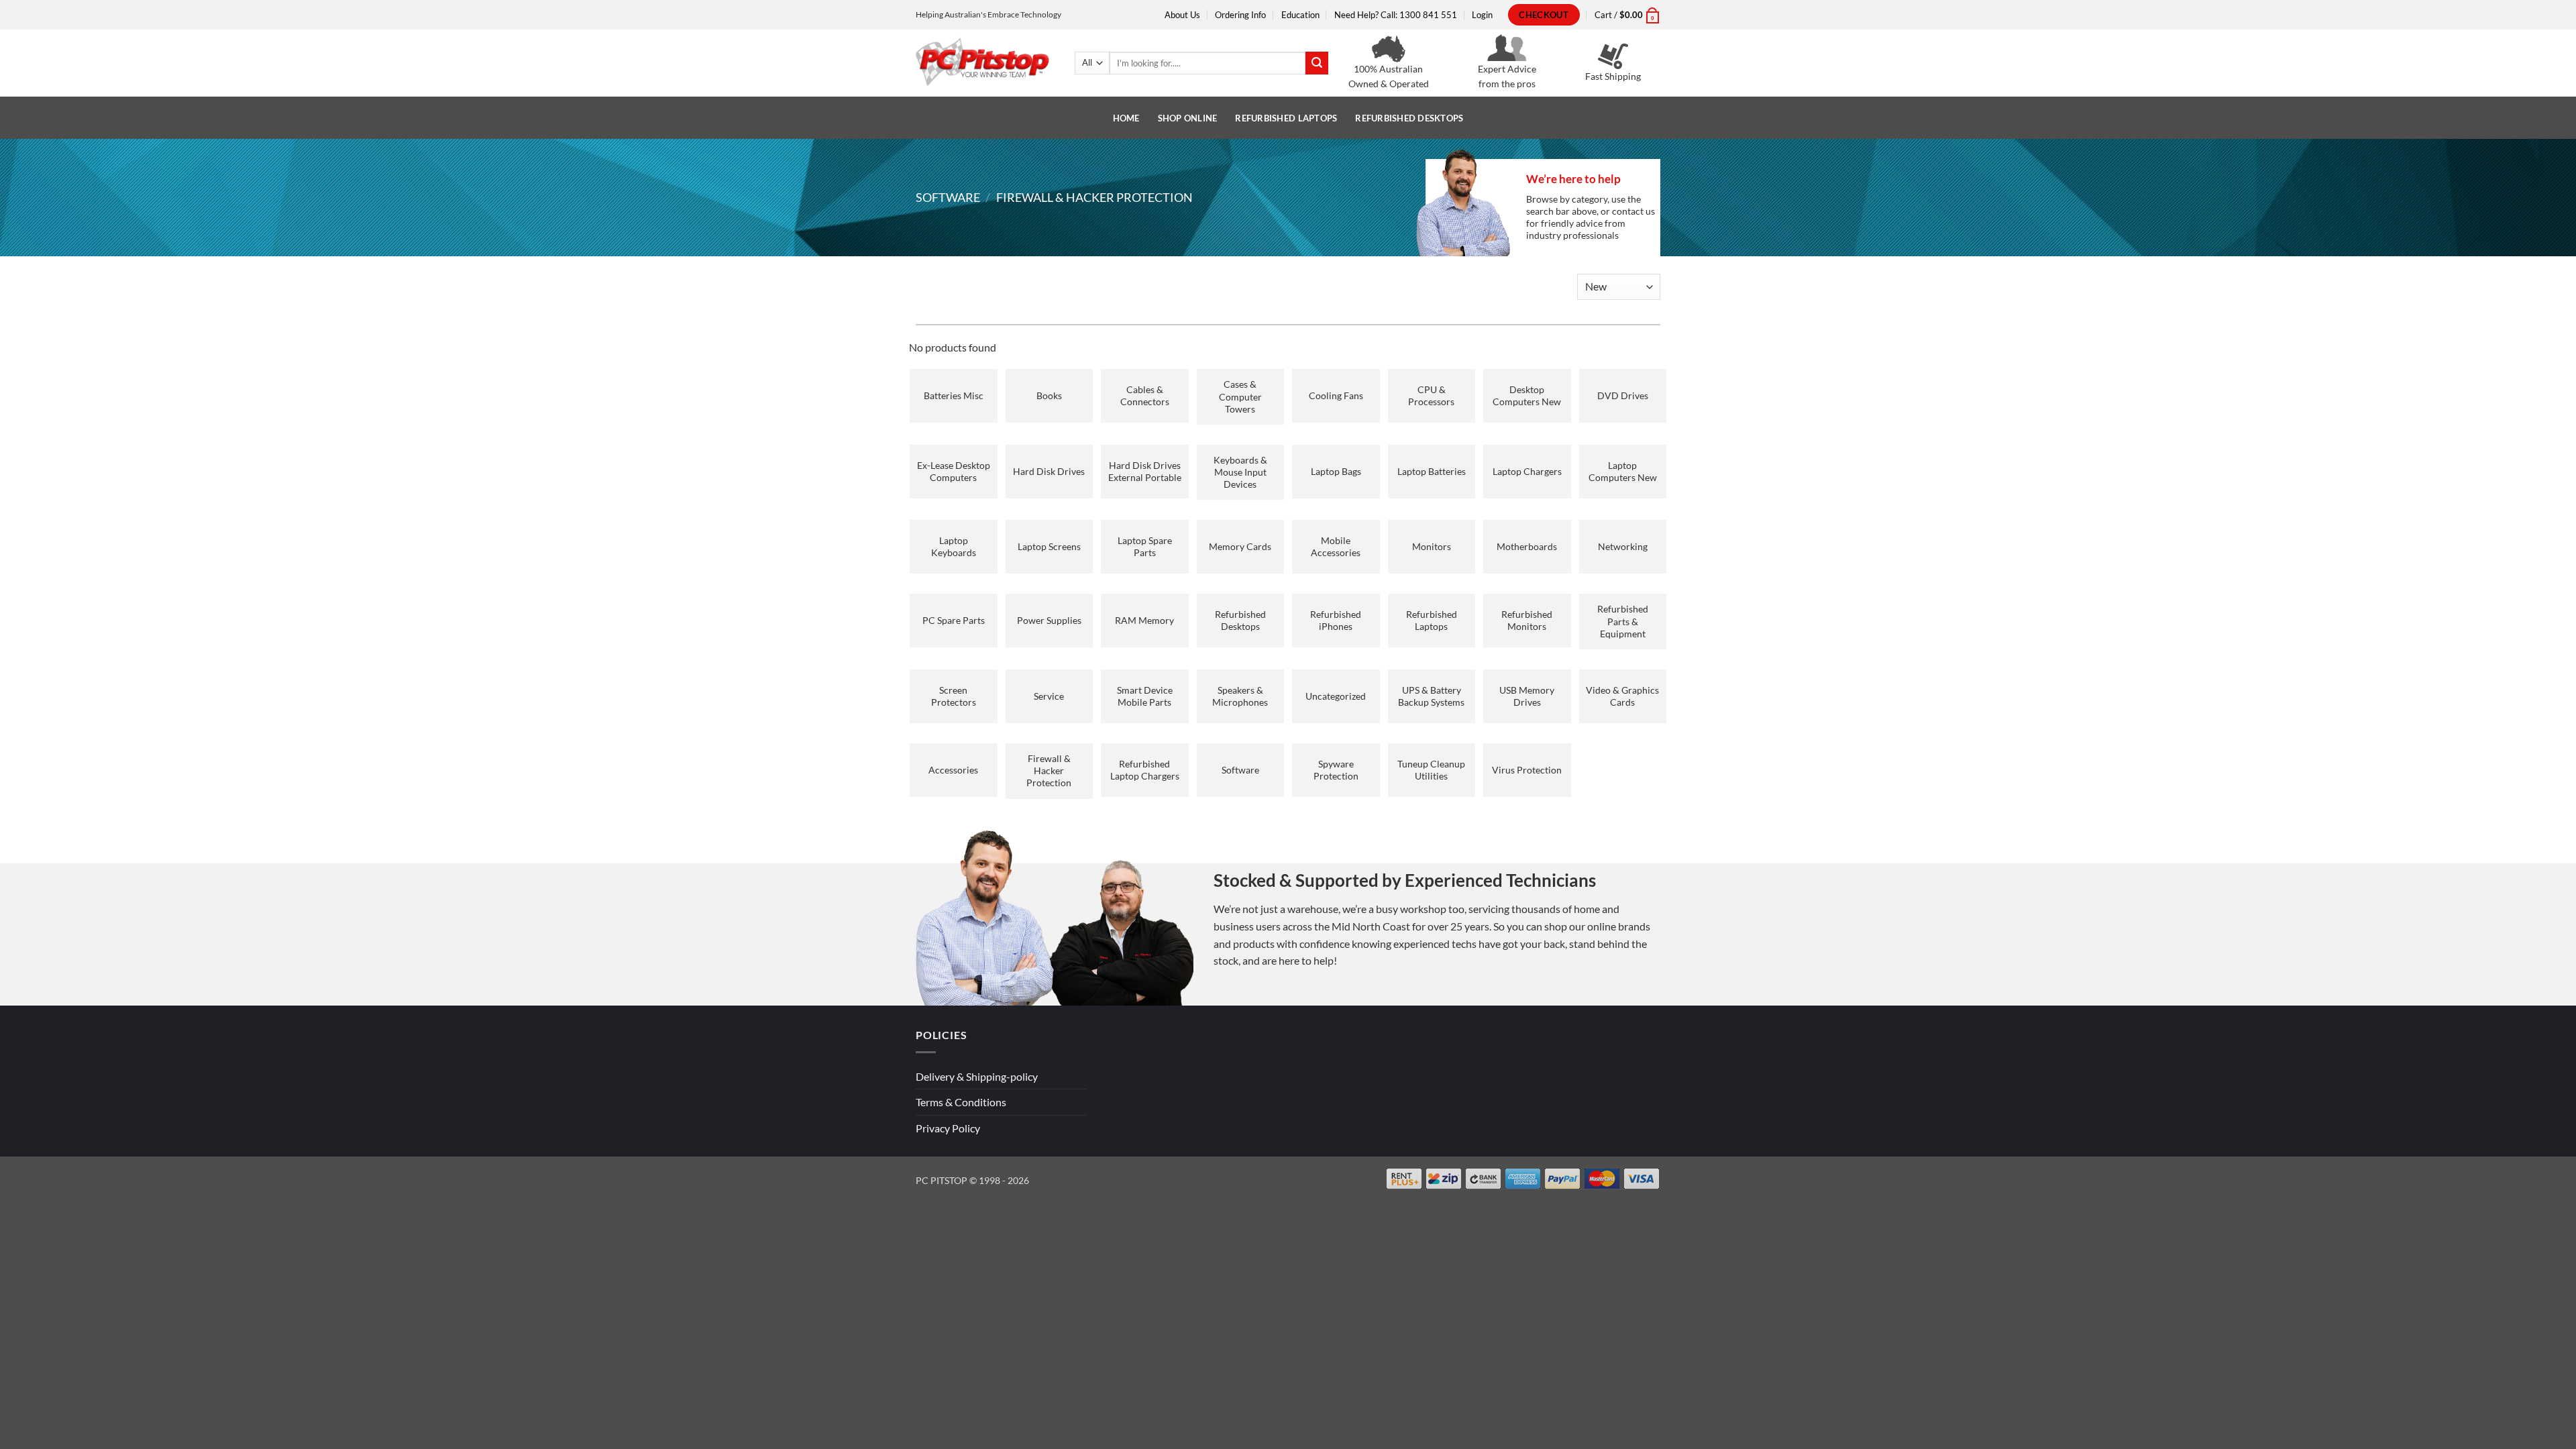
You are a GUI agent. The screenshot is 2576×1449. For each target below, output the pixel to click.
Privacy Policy (948, 1128)
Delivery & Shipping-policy (977, 1076)
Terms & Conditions (961, 1102)
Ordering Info (1240, 15)
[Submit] (1317, 63)
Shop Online (1188, 118)
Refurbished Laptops (1286, 118)
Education (1300, 15)
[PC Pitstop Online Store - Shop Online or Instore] (983, 63)
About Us (1182, 15)
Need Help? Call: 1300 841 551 (1396, 15)
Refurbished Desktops (1409, 118)
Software (948, 197)
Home (1126, 118)
